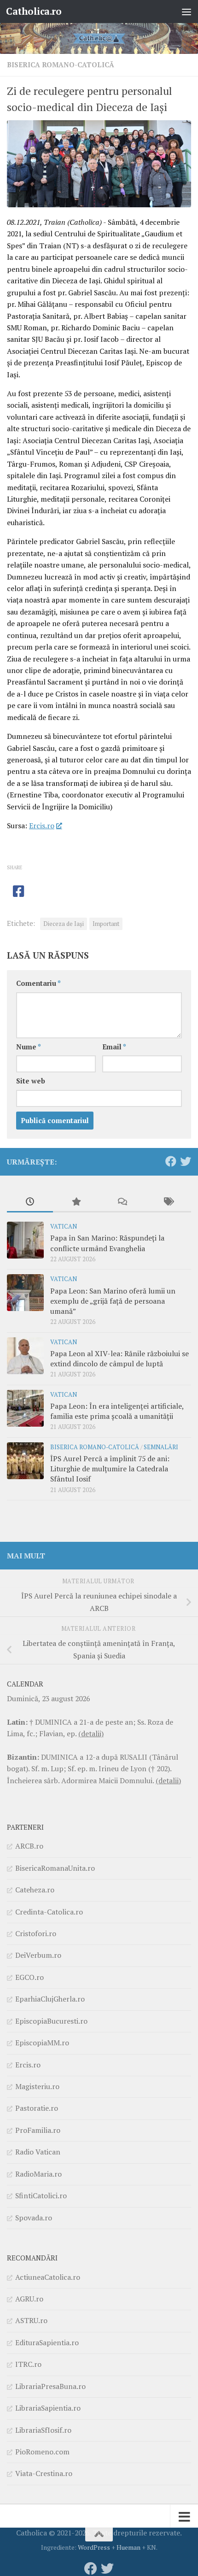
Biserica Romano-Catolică (61, 65)
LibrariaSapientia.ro (48, 2408)
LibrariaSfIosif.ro (43, 2430)
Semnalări (161, 1447)
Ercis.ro (42, 825)
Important (106, 924)
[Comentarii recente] (122, 1202)
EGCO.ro (29, 1977)
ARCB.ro (29, 1846)
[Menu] (186, 12)
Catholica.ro (34, 11)
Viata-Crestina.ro (44, 2473)
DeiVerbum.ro (38, 1955)
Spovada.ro (34, 2218)
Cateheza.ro (35, 1890)
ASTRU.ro (31, 2320)
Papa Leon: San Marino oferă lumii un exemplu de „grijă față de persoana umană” (113, 1301)
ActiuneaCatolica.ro (48, 2277)
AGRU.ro (29, 2299)
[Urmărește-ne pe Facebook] (171, 1161)
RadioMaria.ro (38, 2174)
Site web (31, 1081)
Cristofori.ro (36, 1933)
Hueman (128, 2547)
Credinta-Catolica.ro (49, 1912)
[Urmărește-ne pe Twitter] (186, 1161)
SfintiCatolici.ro (41, 2195)
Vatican (64, 1227)
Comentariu (38, 983)
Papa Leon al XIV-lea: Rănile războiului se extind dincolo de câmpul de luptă (119, 1358)
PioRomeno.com (42, 2452)
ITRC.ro (28, 2364)
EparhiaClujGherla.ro (50, 1999)
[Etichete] (168, 1202)
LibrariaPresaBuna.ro (50, 2386)
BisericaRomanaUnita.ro (55, 1868)
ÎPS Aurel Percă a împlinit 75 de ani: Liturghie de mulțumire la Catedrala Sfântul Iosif (110, 1469)
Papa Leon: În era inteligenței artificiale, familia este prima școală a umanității (117, 1411)
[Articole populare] (76, 1202)
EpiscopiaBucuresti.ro (51, 2021)
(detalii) (91, 1733)
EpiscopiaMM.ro (42, 2043)
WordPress (94, 2547)
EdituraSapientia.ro (47, 2342)
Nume (29, 1047)
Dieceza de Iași (64, 924)
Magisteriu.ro (37, 2086)
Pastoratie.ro (37, 2108)
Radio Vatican (38, 2152)
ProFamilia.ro (38, 2130)
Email (114, 1047)
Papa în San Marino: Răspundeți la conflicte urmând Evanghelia (107, 1243)
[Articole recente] (30, 1202)
